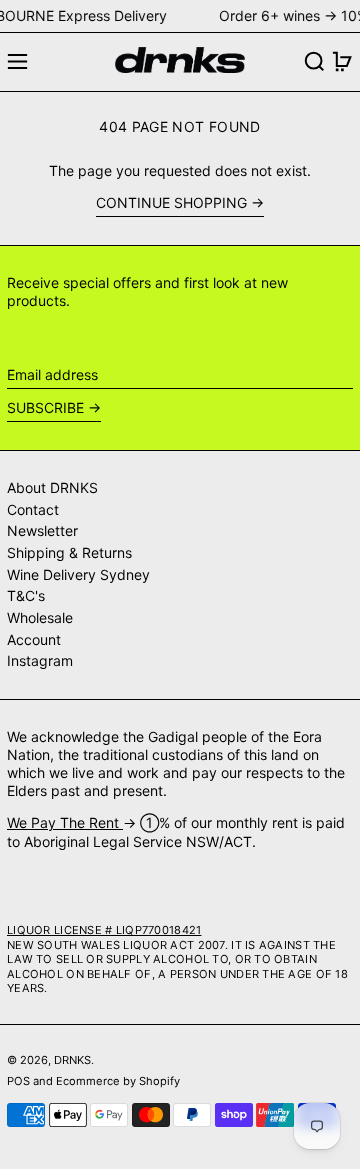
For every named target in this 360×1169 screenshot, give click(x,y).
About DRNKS (52, 487)
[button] (314, 61)
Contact (33, 509)
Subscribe (45, 407)
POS (18, 1081)
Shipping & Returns (69, 552)
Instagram (40, 660)
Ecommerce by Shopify (118, 1081)
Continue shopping (171, 202)
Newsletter (42, 530)
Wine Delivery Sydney (78, 574)
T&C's (26, 595)
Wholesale (40, 617)
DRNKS (72, 1060)
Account (34, 639)
